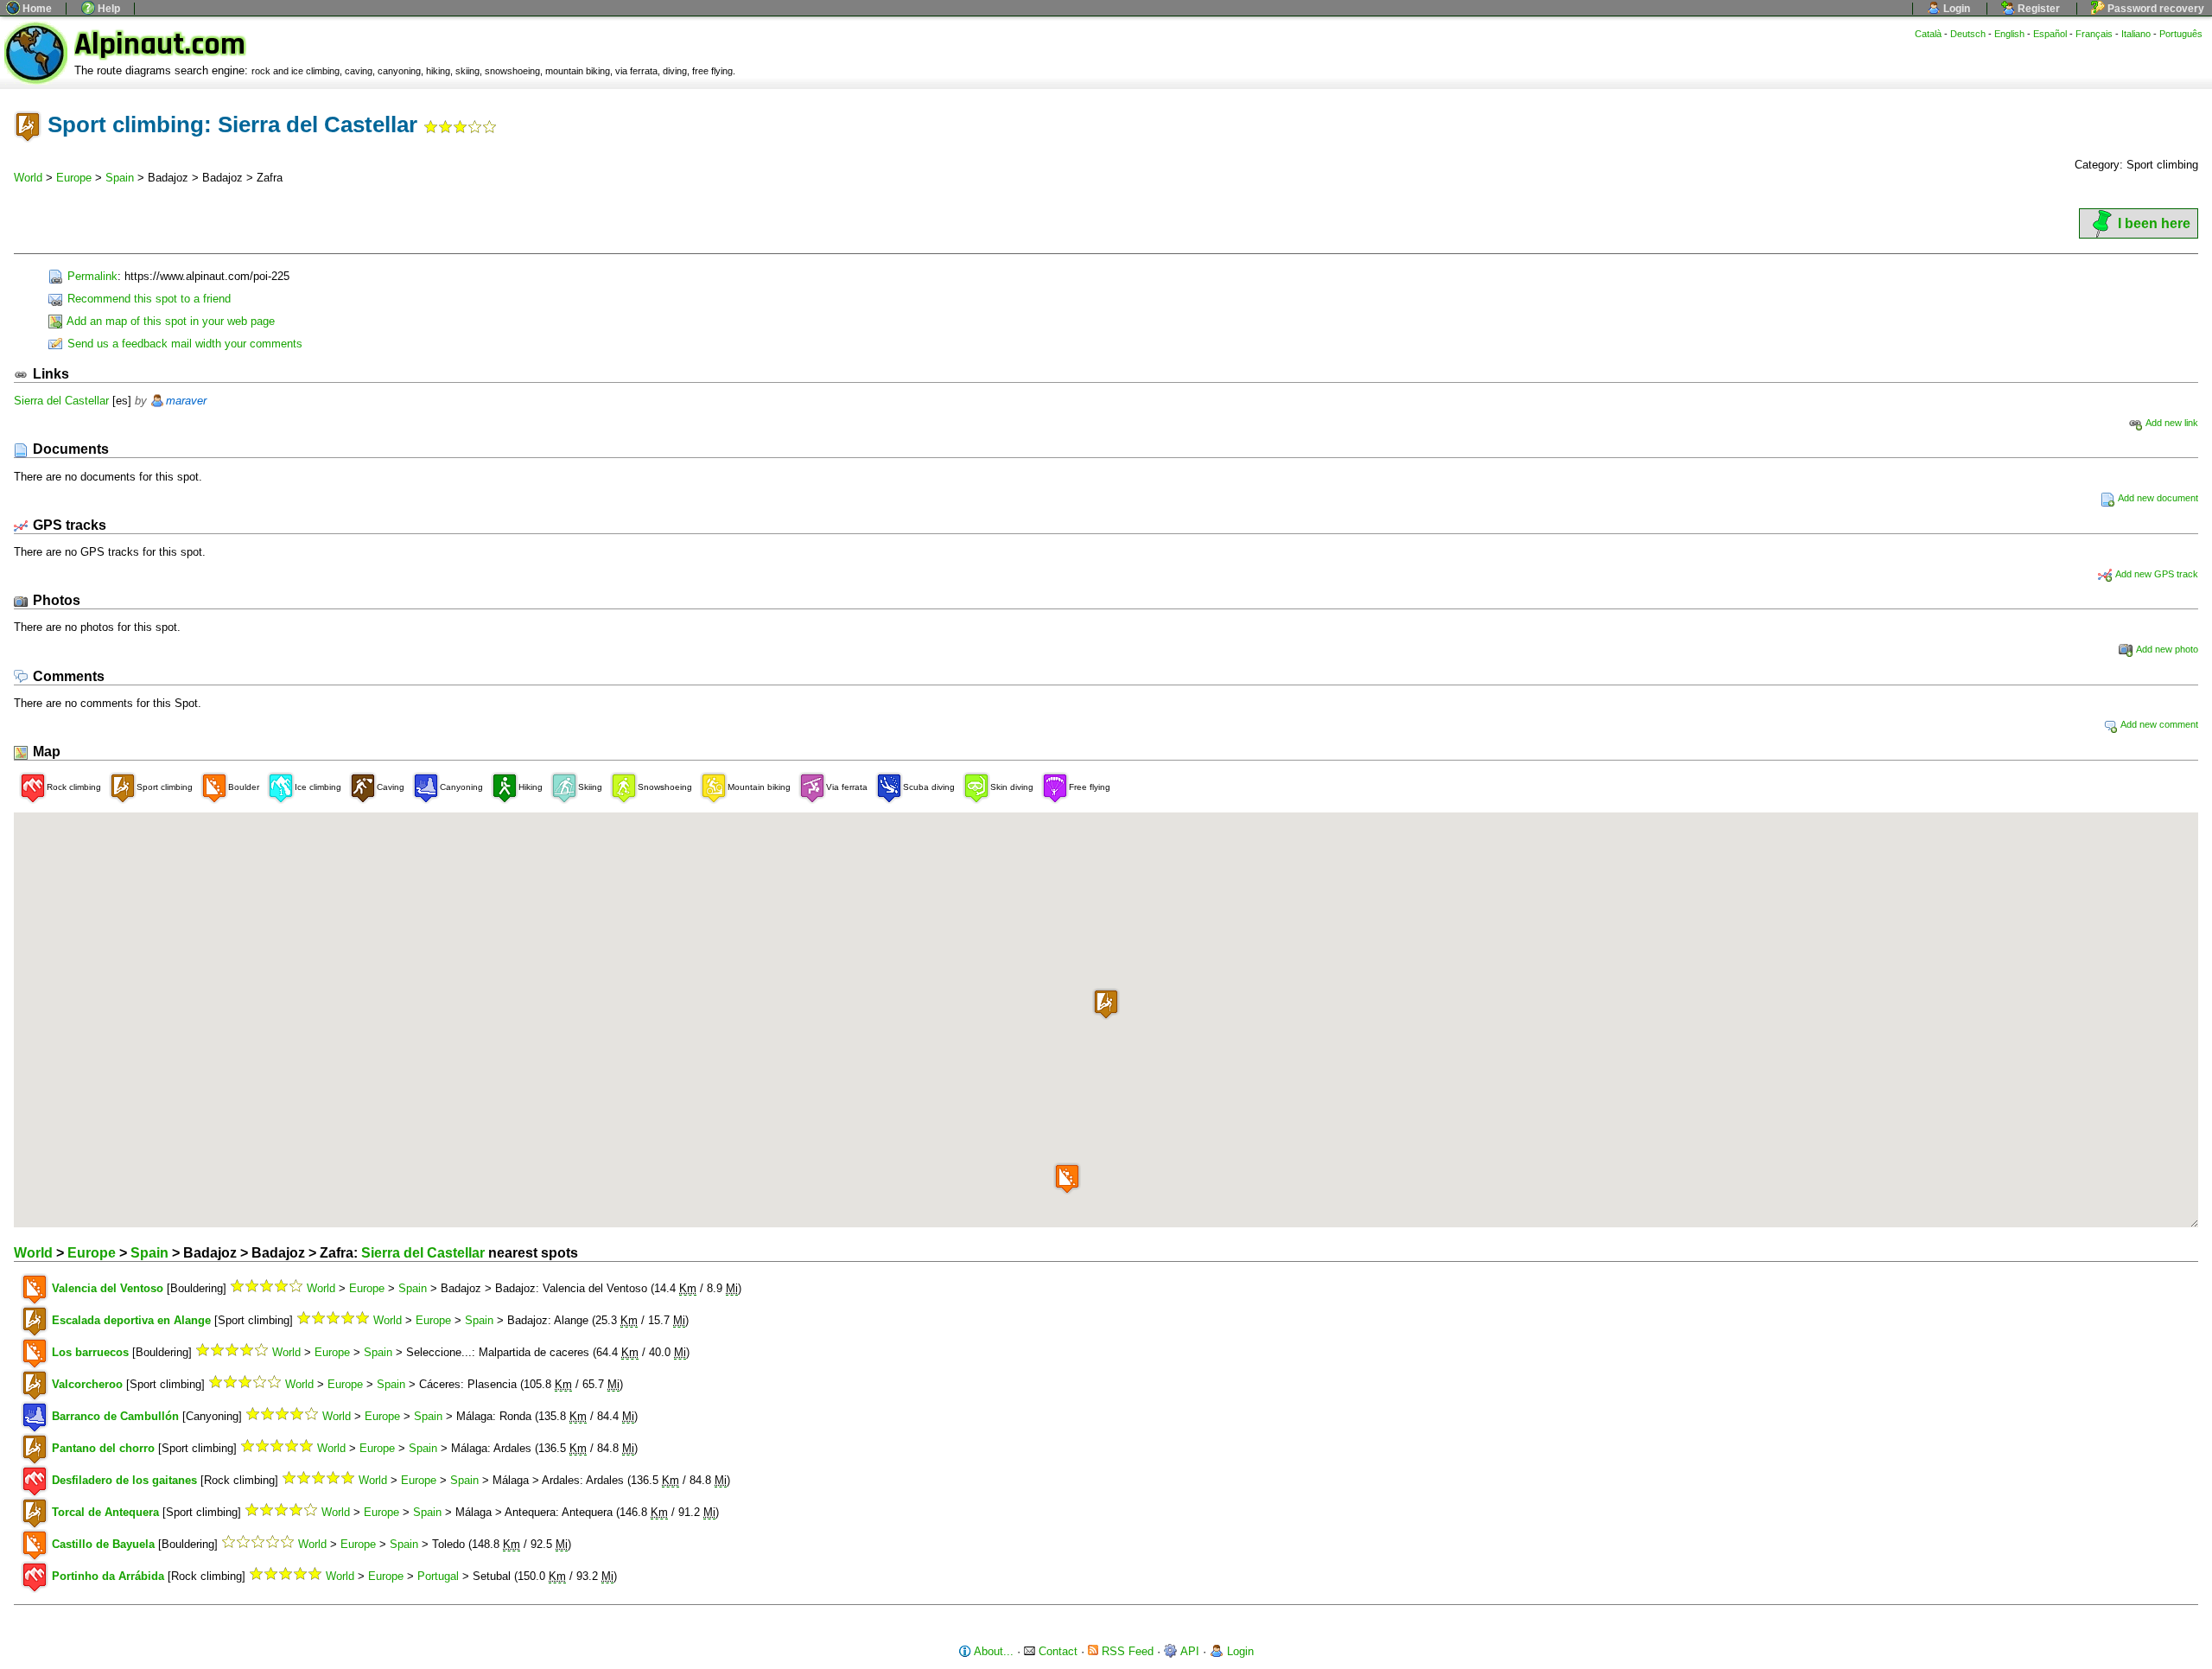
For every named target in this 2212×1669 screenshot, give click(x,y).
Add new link (2171, 423)
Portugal (438, 1576)
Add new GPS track (2156, 574)
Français (2094, 34)
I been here (2154, 223)
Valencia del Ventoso (108, 1288)
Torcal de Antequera (105, 1512)
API (1189, 1651)
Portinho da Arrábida (108, 1576)
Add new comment (2158, 724)
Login (1955, 9)
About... (992, 1651)
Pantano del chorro (103, 1448)
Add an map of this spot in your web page (169, 321)
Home (36, 9)
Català (1928, 34)
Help (108, 9)
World (28, 178)
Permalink (91, 276)
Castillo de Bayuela (103, 1544)
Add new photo (2166, 649)
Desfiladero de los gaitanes (124, 1480)
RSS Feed (1126, 1651)
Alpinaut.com (160, 45)
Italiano (2136, 34)
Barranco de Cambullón (115, 1416)
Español (2050, 34)
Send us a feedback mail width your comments (183, 344)
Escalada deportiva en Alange (131, 1320)
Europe (74, 178)
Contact (1056, 1651)
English (2009, 34)
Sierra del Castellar (61, 401)
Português (2181, 34)
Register (2037, 9)
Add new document (2157, 498)
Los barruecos (90, 1352)
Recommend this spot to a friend (147, 299)
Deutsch (1968, 34)
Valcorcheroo (87, 1384)
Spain (120, 178)
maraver (186, 401)
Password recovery (2155, 9)
